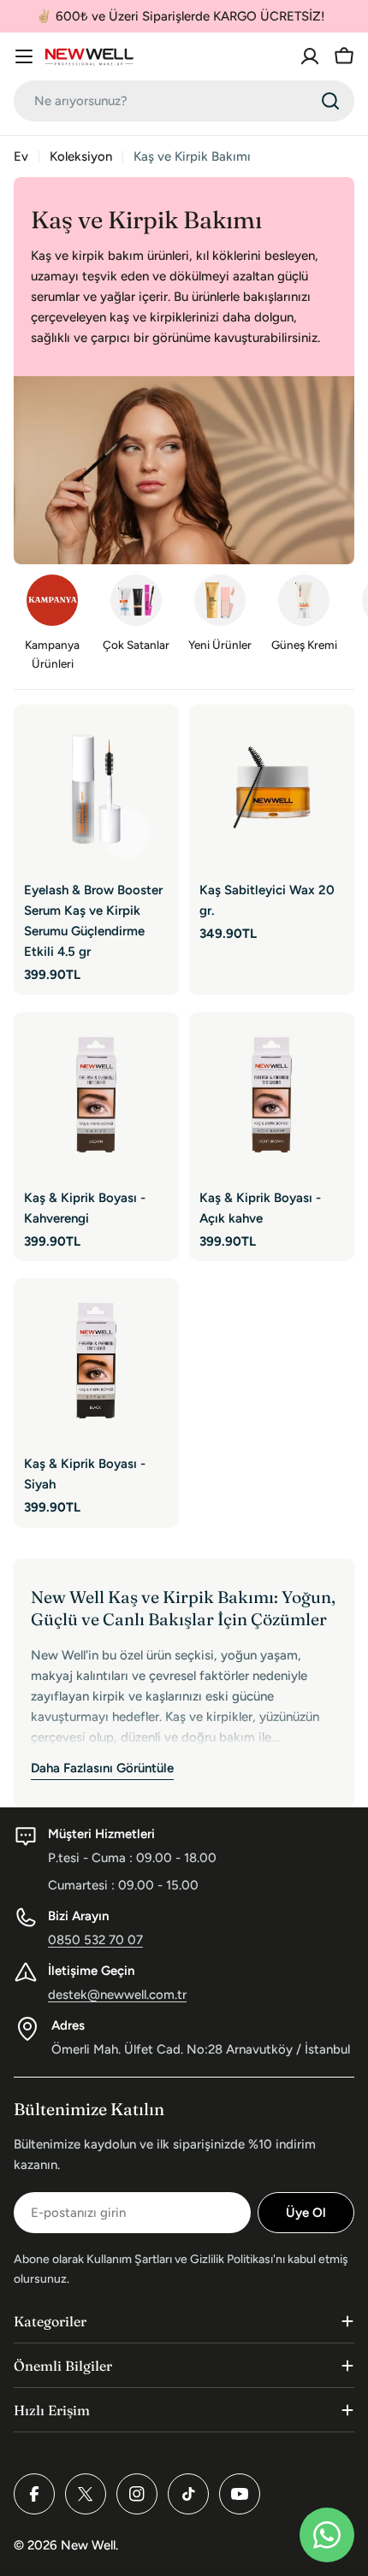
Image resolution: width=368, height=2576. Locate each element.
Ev (21, 156)
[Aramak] (330, 101)
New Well (88, 2545)
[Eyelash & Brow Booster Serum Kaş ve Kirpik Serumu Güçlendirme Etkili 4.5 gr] (96, 787)
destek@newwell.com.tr (117, 1995)
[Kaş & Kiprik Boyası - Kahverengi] (96, 1095)
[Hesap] (310, 56)
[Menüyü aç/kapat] (24, 56)
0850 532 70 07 (95, 1940)
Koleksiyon (81, 156)
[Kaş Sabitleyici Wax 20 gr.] (272, 787)
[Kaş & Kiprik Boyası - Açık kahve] (272, 1095)
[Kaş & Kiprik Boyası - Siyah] (96, 1361)
